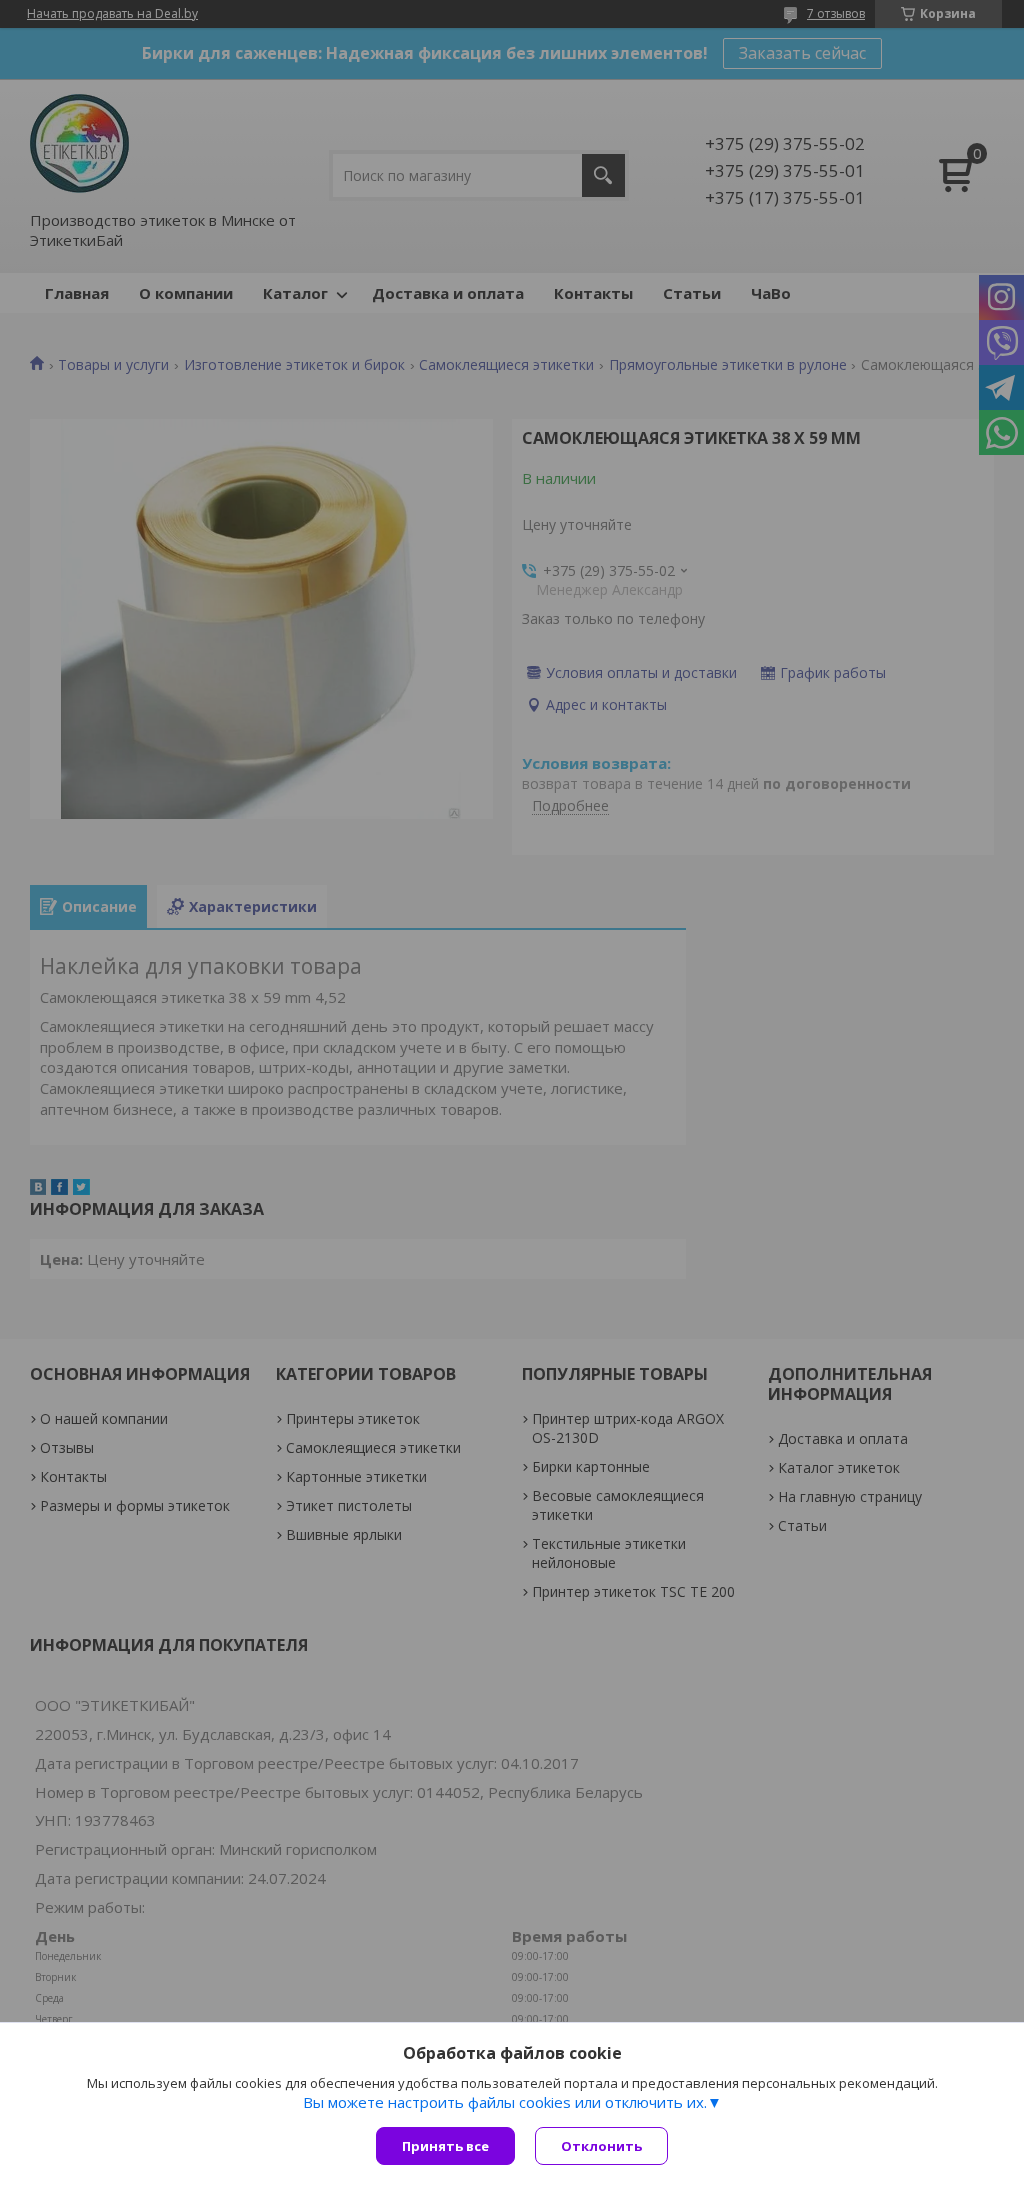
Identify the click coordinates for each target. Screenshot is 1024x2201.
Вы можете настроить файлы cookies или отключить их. (505, 2102)
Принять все (445, 2146)
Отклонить (601, 2146)
